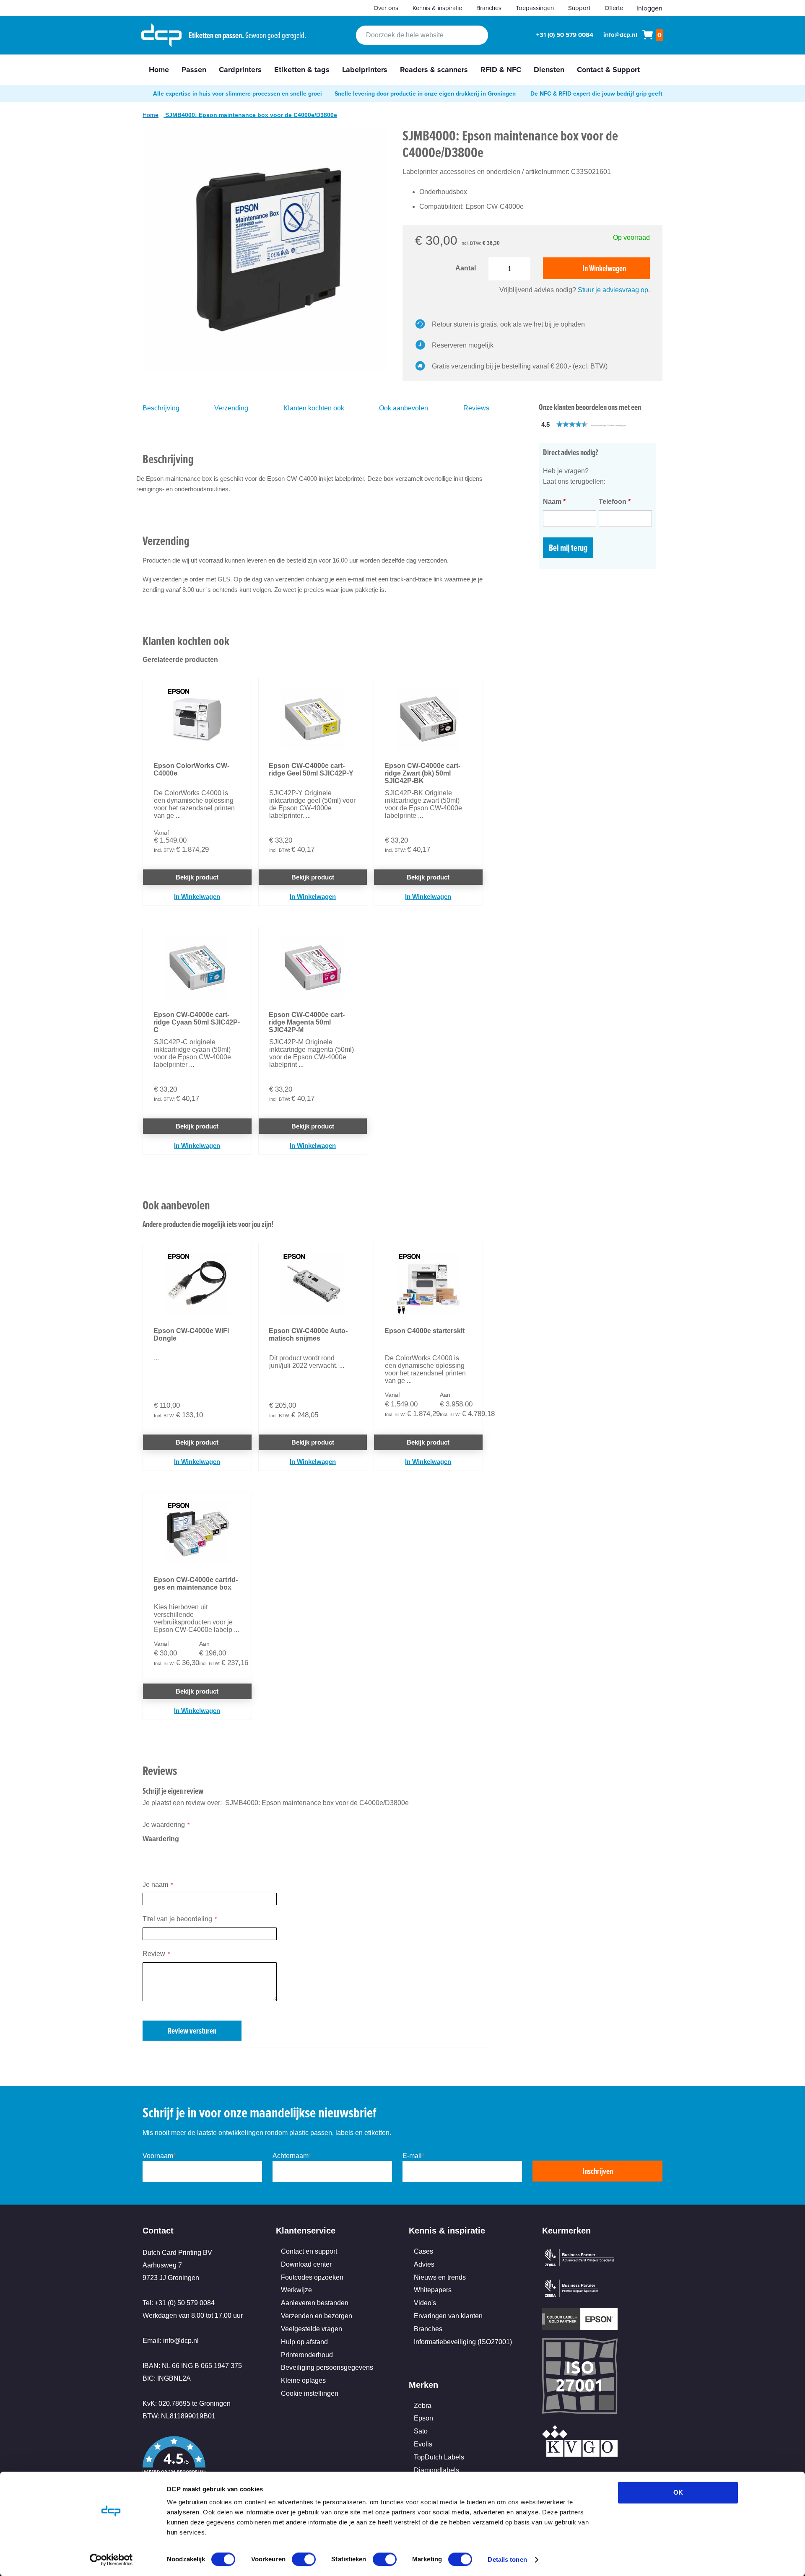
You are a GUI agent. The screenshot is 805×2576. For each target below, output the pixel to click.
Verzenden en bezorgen (317, 2316)
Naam (554, 502)
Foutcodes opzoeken (312, 2277)
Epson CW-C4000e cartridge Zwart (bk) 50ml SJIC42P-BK (422, 773)
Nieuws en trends (440, 2277)
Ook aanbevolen (404, 408)
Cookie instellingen (310, 2393)
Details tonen (507, 2559)
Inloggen (649, 8)
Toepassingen (535, 8)
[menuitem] (159, 70)
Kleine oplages (303, 2380)
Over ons (386, 8)
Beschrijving (161, 408)
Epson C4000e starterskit (425, 1331)
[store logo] (161, 35)
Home (151, 115)
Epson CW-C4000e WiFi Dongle (191, 1335)
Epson (423, 2418)
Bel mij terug (568, 548)
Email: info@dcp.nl (171, 2341)
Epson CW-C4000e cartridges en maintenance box (196, 1584)
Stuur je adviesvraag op (613, 290)
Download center (306, 2264)
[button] (602, 424)
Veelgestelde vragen (312, 2329)
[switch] (304, 2560)
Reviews (476, 408)
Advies (424, 2264)
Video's (425, 2303)
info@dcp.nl (620, 35)
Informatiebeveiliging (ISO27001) (463, 2342)
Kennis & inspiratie (437, 8)
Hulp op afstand (304, 2342)
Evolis (423, 2444)
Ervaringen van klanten (448, 2316)
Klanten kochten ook (314, 408)
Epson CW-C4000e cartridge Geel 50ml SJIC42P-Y (311, 769)
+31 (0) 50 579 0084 (565, 35)
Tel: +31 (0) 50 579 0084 (179, 2303)
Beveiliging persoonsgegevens (327, 2367)
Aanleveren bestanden (315, 2303)
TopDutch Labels (439, 2457)
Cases (423, 2251)
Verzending (231, 408)
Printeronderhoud (307, 2355)
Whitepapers (433, 2290)
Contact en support (309, 2251)
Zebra (423, 2406)
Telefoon (615, 502)
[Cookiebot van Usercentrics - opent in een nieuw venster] (111, 2560)
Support (579, 8)
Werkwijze (296, 2290)
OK (678, 2492)
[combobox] (422, 35)
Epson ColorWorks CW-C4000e (191, 769)
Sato (421, 2431)
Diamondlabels (436, 2470)
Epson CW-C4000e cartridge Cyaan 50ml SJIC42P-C (197, 1022)
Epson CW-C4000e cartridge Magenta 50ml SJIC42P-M (307, 1022)
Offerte (614, 8)
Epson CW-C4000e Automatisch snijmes (308, 1335)
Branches (489, 8)
